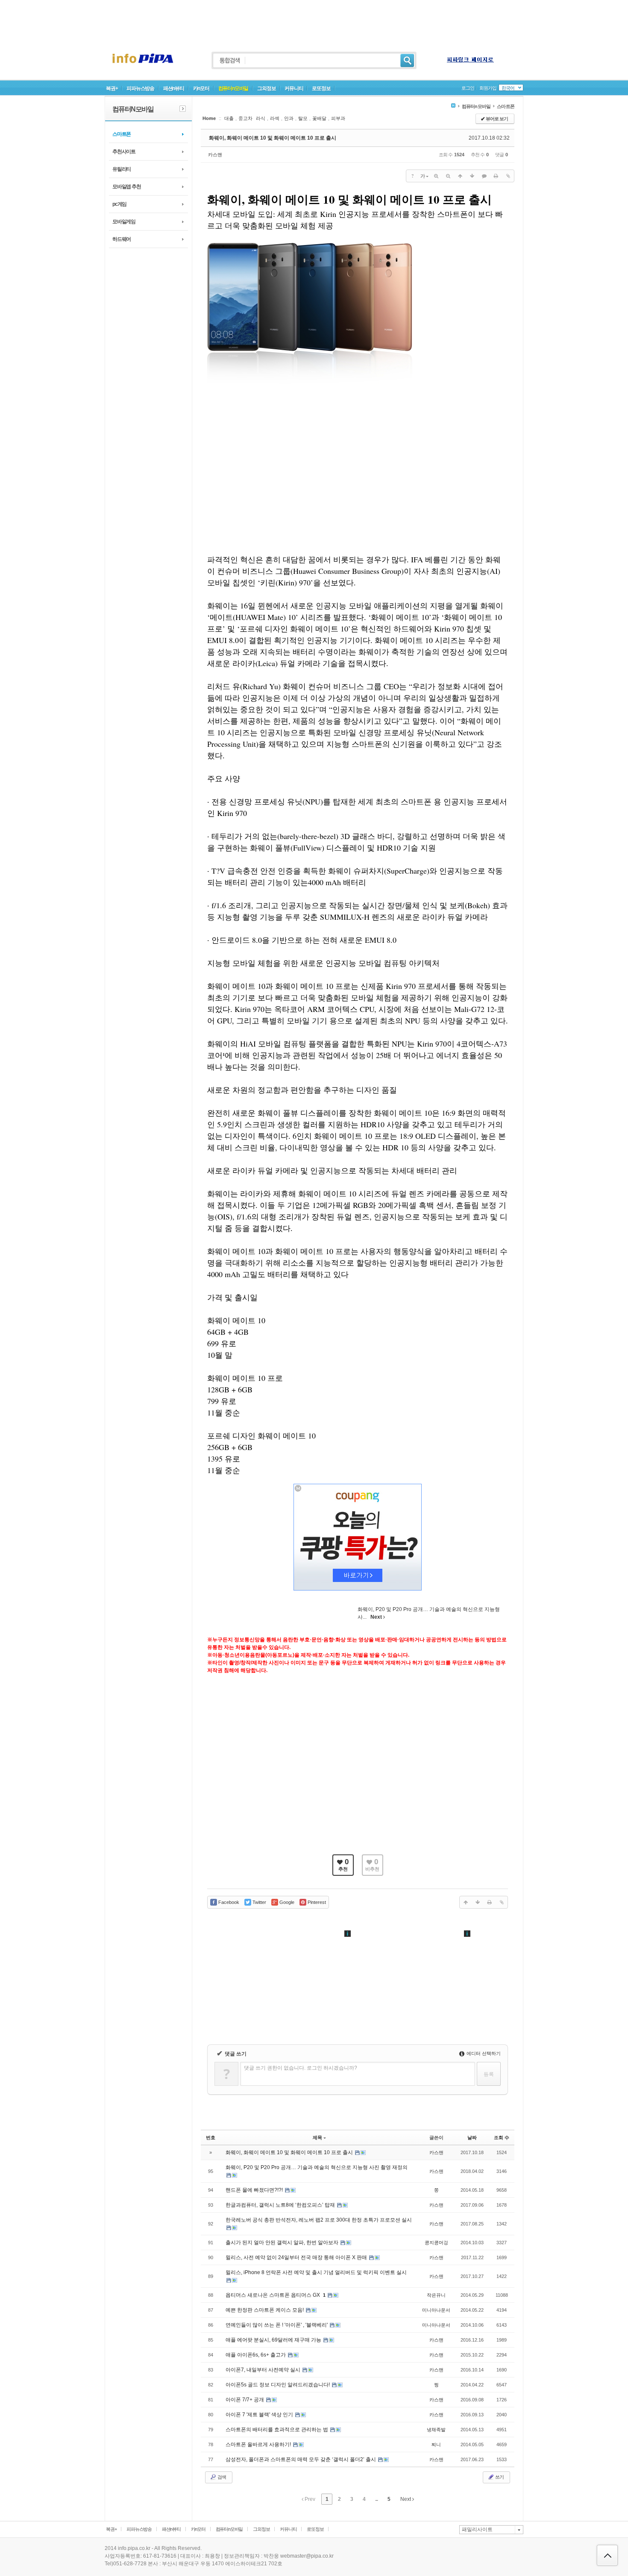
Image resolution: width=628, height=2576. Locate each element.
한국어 (508, 88)
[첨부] (508, 176)
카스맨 (215, 155)
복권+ (112, 88)
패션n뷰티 (174, 88)
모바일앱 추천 (127, 187)
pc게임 (119, 204)
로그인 (468, 88)
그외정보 (266, 88)
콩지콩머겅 (436, 2243)
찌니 (436, 2444)
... (376, 2499)
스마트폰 (122, 134)
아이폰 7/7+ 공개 (245, 2400)
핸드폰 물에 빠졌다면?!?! (255, 2190)
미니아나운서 (436, 2310)
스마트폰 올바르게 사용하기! (259, 2444)
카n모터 (201, 88)
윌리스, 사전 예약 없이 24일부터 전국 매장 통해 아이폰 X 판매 (297, 2257)
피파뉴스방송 (140, 88)
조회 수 (502, 2137)
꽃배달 (319, 118)
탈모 (303, 118)
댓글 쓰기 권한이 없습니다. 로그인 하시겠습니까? (301, 2068)
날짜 (472, 2137)
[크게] (436, 176)
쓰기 (499, 2477)
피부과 (338, 118)
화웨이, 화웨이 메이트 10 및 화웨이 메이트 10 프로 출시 (273, 138)
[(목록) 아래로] (472, 176)
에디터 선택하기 (483, 2053)
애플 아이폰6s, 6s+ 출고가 (256, 2355)
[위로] (460, 176)
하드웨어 (122, 239)
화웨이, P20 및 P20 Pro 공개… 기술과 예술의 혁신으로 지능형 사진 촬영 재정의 (317, 2167)
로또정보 (321, 88)
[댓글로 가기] (484, 176)
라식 (261, 118)
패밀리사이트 (477, 2529)
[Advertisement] (314, 19)
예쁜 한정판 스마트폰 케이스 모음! (265, 2310)
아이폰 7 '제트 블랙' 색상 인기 (260, 2415)
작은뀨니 (436, 2295)
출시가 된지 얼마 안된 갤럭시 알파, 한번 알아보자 (283, 2243)
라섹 (275, 118)
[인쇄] (496, 176)
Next (406, 2499)
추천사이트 (124, 152)
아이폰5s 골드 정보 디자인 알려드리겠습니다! (278, 2385)
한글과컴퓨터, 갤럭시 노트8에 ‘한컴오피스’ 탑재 (281, 2205)
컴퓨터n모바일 (233, 88)
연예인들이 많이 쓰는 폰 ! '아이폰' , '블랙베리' (277, 2325)
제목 (317, 2137)
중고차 (245, 118)
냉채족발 (436, 2430)
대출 (229, 118)
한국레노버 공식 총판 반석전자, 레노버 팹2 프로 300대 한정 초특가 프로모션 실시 (319, 2220)
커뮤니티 (294, 88)
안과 (289, 118)
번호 (211, 2137)
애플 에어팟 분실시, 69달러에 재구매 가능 (274, 2340)
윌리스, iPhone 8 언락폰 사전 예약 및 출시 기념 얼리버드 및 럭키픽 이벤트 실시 (316, 2272)
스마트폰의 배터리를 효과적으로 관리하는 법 (277, 2430)
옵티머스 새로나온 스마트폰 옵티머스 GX (273, 2295)
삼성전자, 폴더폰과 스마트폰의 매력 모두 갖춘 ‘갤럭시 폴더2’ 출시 (301, 2459)
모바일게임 (124, 222)
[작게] (448, 176)
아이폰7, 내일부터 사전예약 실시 (264, 2370)
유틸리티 (122, 169)
